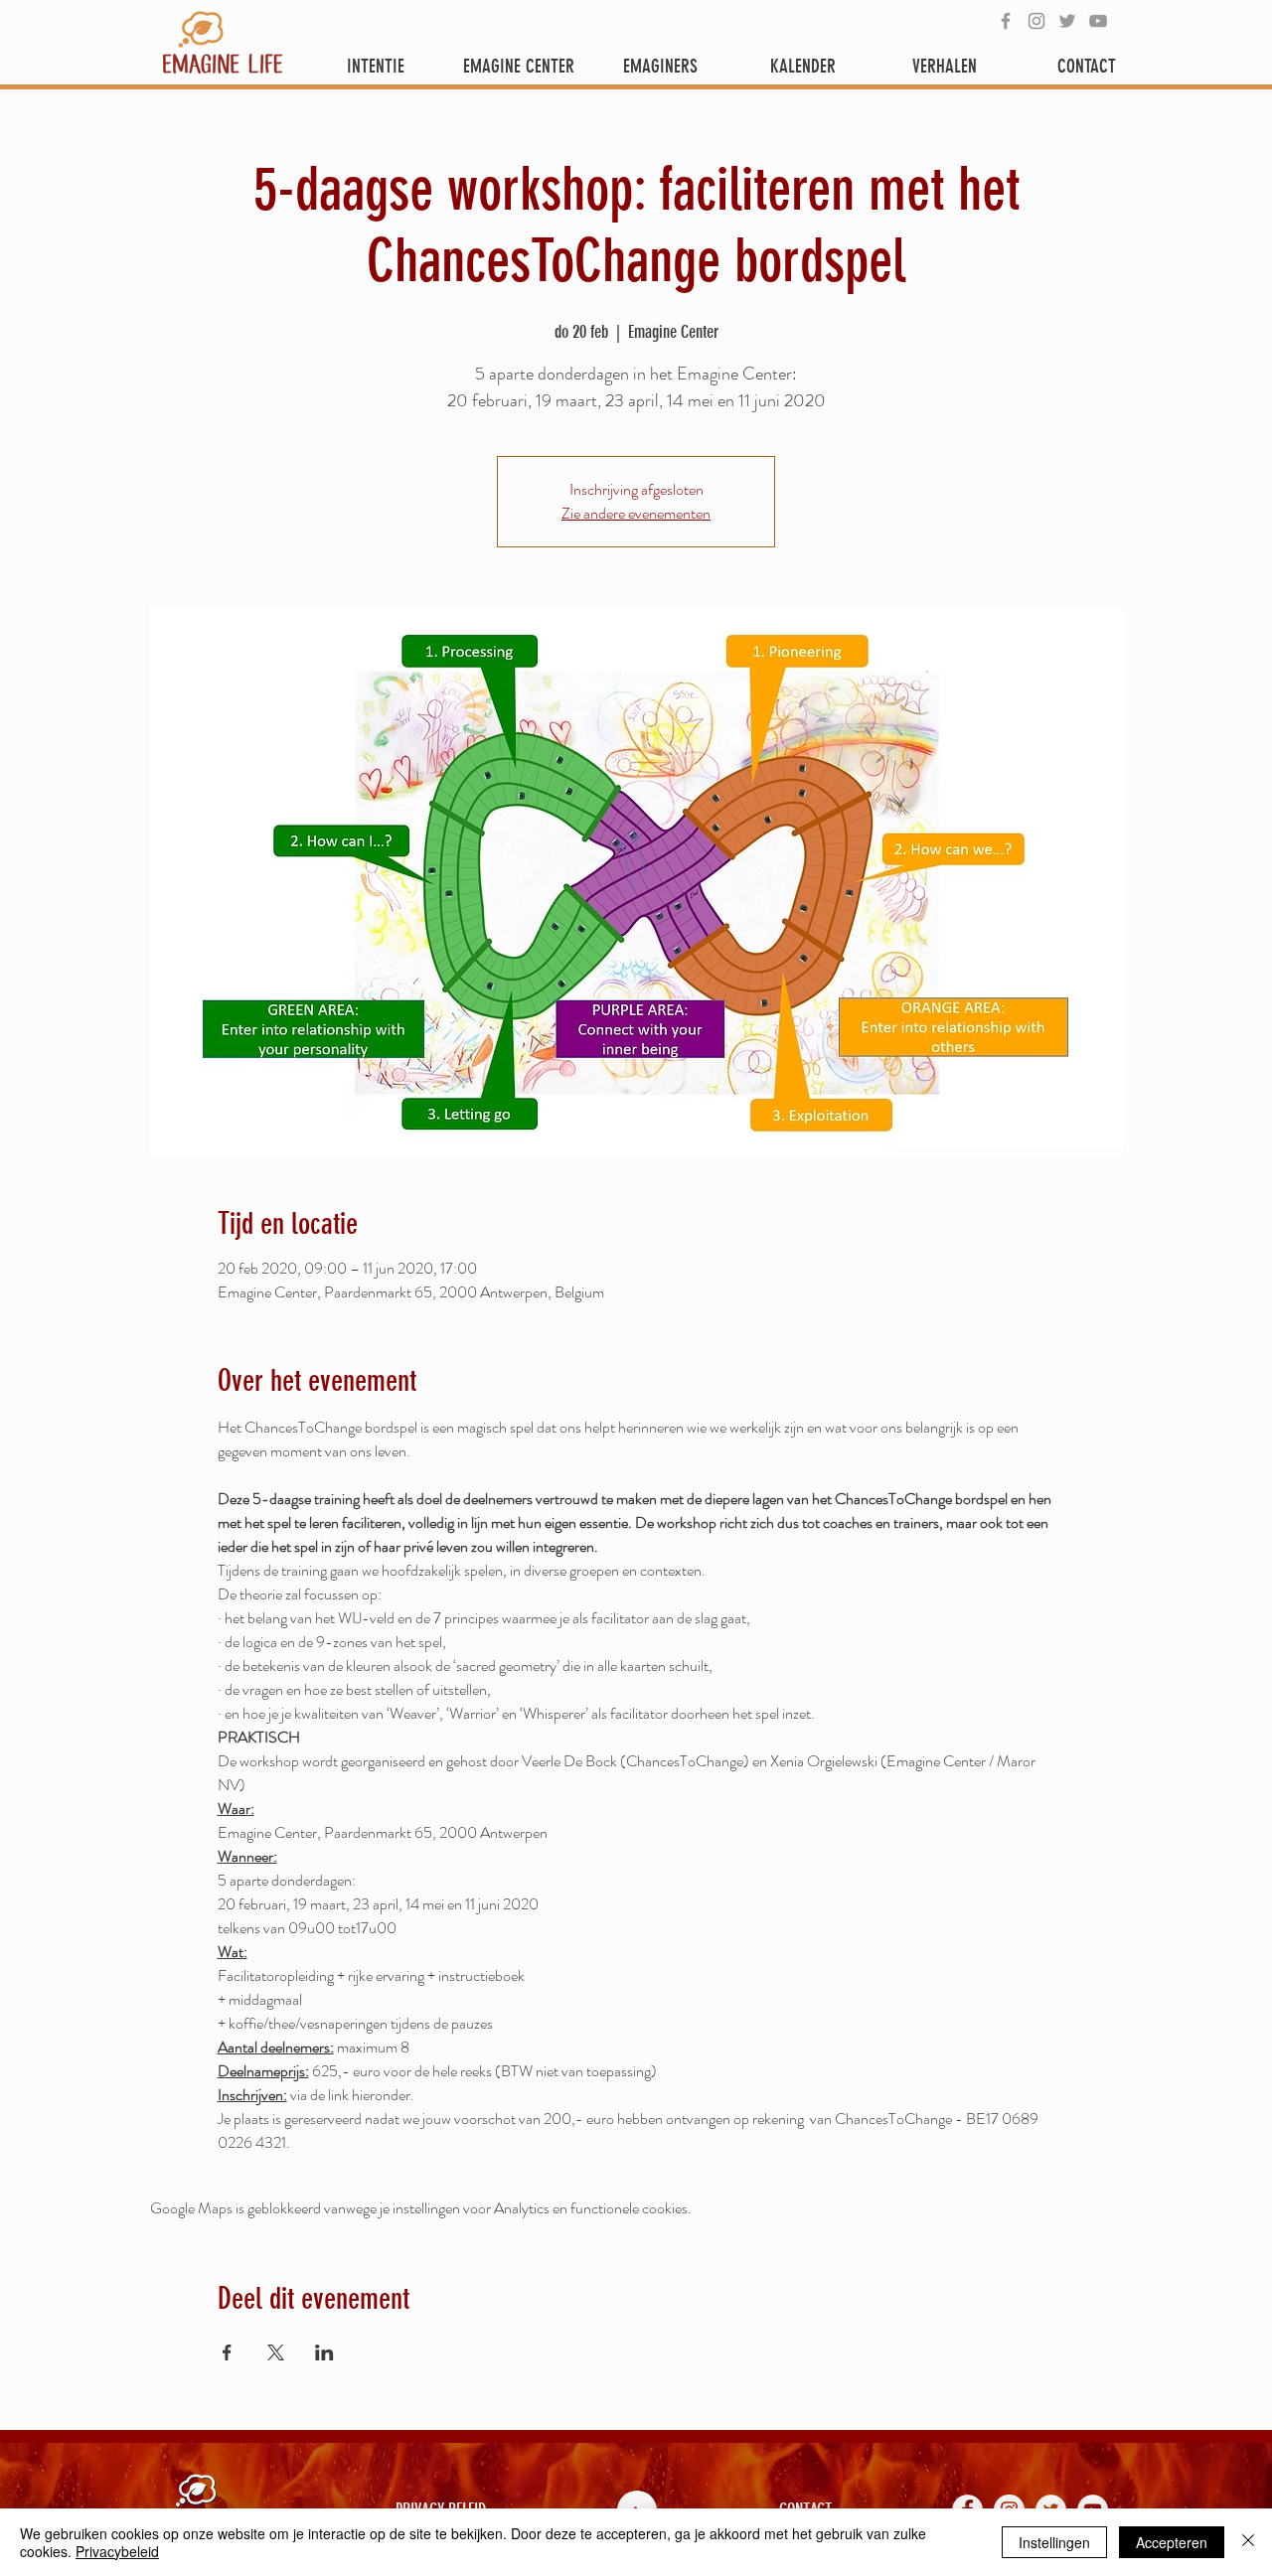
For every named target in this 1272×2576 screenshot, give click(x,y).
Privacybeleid (117, 2551)
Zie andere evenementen (636, 513)
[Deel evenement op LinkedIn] (324, 2352)
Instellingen (1054, 2542)
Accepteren (1172, 2542)
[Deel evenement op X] (276, 2352)
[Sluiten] (1248, 2542)
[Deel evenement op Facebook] (227, 2352)
